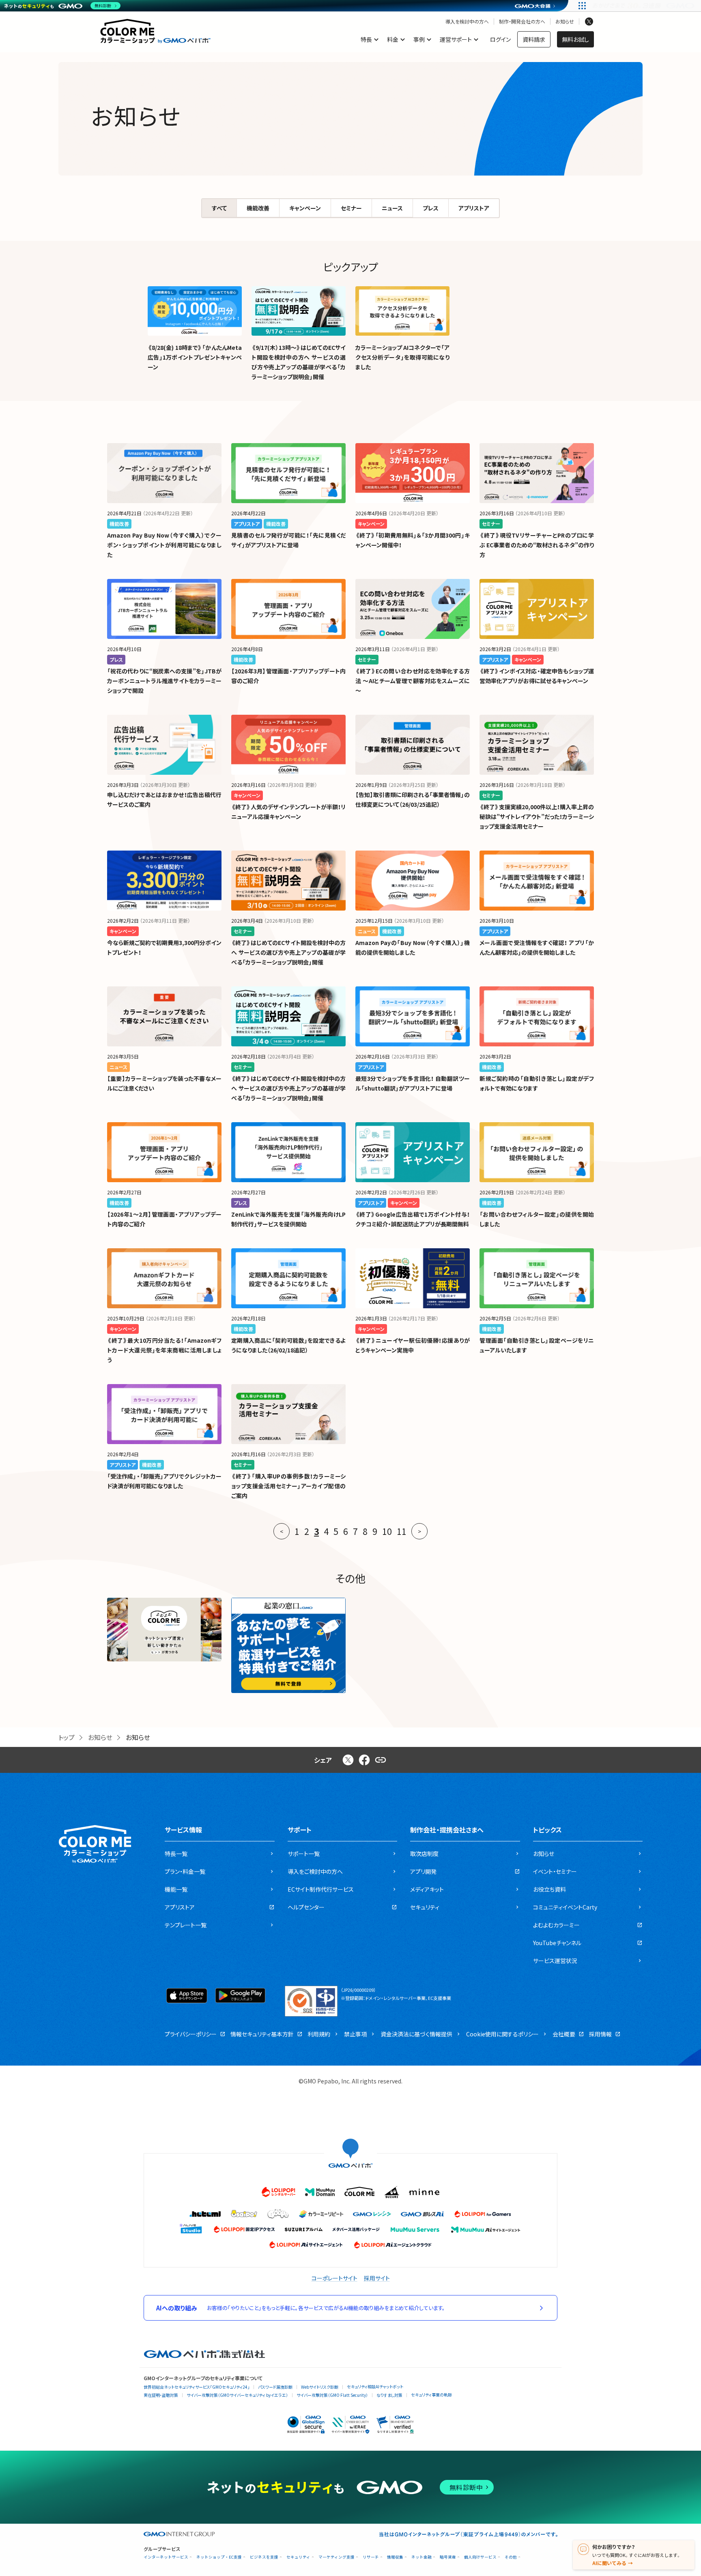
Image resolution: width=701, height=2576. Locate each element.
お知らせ (565, 21)
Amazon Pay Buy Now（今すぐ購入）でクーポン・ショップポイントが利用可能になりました (164, 545)
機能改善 (258, 208)
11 (402, 1531)
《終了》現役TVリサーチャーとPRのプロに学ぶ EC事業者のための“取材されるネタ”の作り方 (537, 545)
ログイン (500, 39)
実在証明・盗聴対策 (161, 2395)
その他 (511, 2557)
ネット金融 (421, 2557)
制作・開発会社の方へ (522, 21)
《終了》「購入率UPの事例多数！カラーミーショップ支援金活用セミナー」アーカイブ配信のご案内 (288, 1486)
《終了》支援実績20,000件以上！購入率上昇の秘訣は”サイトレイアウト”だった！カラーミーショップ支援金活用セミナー (537, 817)
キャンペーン (305, 208)
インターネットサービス (166, 2557)
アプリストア (474, 208)
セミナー (351, 208)
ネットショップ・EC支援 (219, 2557)
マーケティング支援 (337, 2557)
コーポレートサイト (334, 2278)
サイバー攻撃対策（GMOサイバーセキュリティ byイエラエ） (237, 2395)
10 (387, 1531)
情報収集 (395, 2557)
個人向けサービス (480, 2557)
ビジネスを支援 (264, 2557)
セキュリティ (298, 2557)
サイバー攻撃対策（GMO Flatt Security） (332, 2395)
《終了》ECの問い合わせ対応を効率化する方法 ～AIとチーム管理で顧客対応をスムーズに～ (413, 681)
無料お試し (575, 39)
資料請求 (534, 39)
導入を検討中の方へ (467, 21)
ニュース (392, 208)
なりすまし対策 (389, 2395)
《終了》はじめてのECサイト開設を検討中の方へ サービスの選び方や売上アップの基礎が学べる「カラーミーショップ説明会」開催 (288, 952)
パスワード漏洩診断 (275, 2387)
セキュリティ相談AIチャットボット (375, 2386)
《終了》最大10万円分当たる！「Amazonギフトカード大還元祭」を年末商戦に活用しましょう (164, 1350)
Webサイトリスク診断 (320, 2387)
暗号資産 (448, 2557)
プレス (431, 208)
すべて (219, 208)
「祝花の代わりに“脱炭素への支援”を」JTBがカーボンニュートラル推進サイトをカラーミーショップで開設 (164, 681)
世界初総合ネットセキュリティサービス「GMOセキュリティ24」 (197, 2387)
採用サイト (377, 2278)
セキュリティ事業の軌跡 (431, 2395)
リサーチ (371, 2557)
